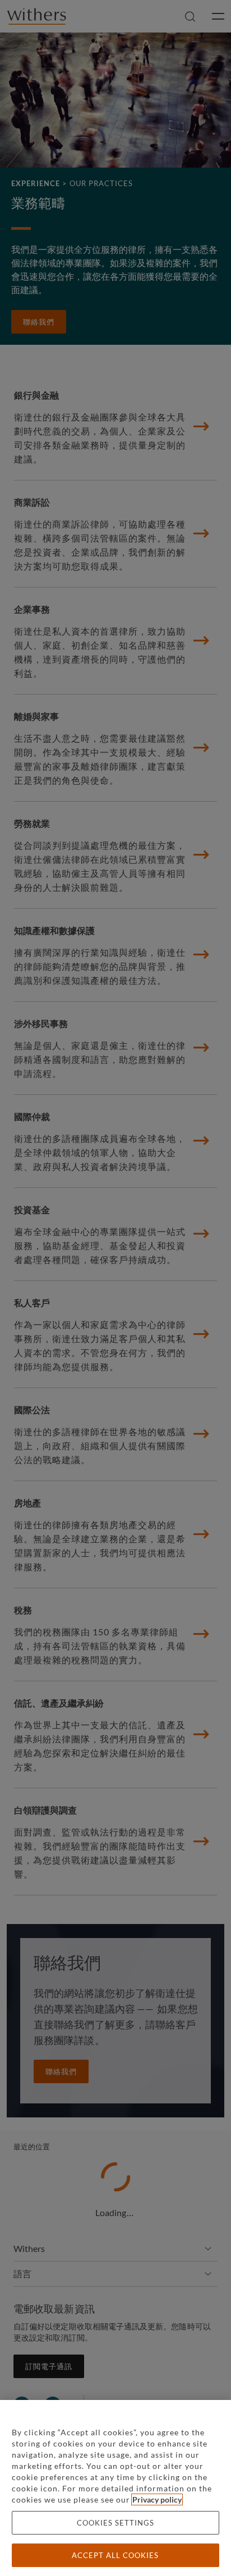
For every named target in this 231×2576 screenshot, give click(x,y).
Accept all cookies (115, 2555)
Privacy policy (157, 2499)
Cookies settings (115, 2523)
